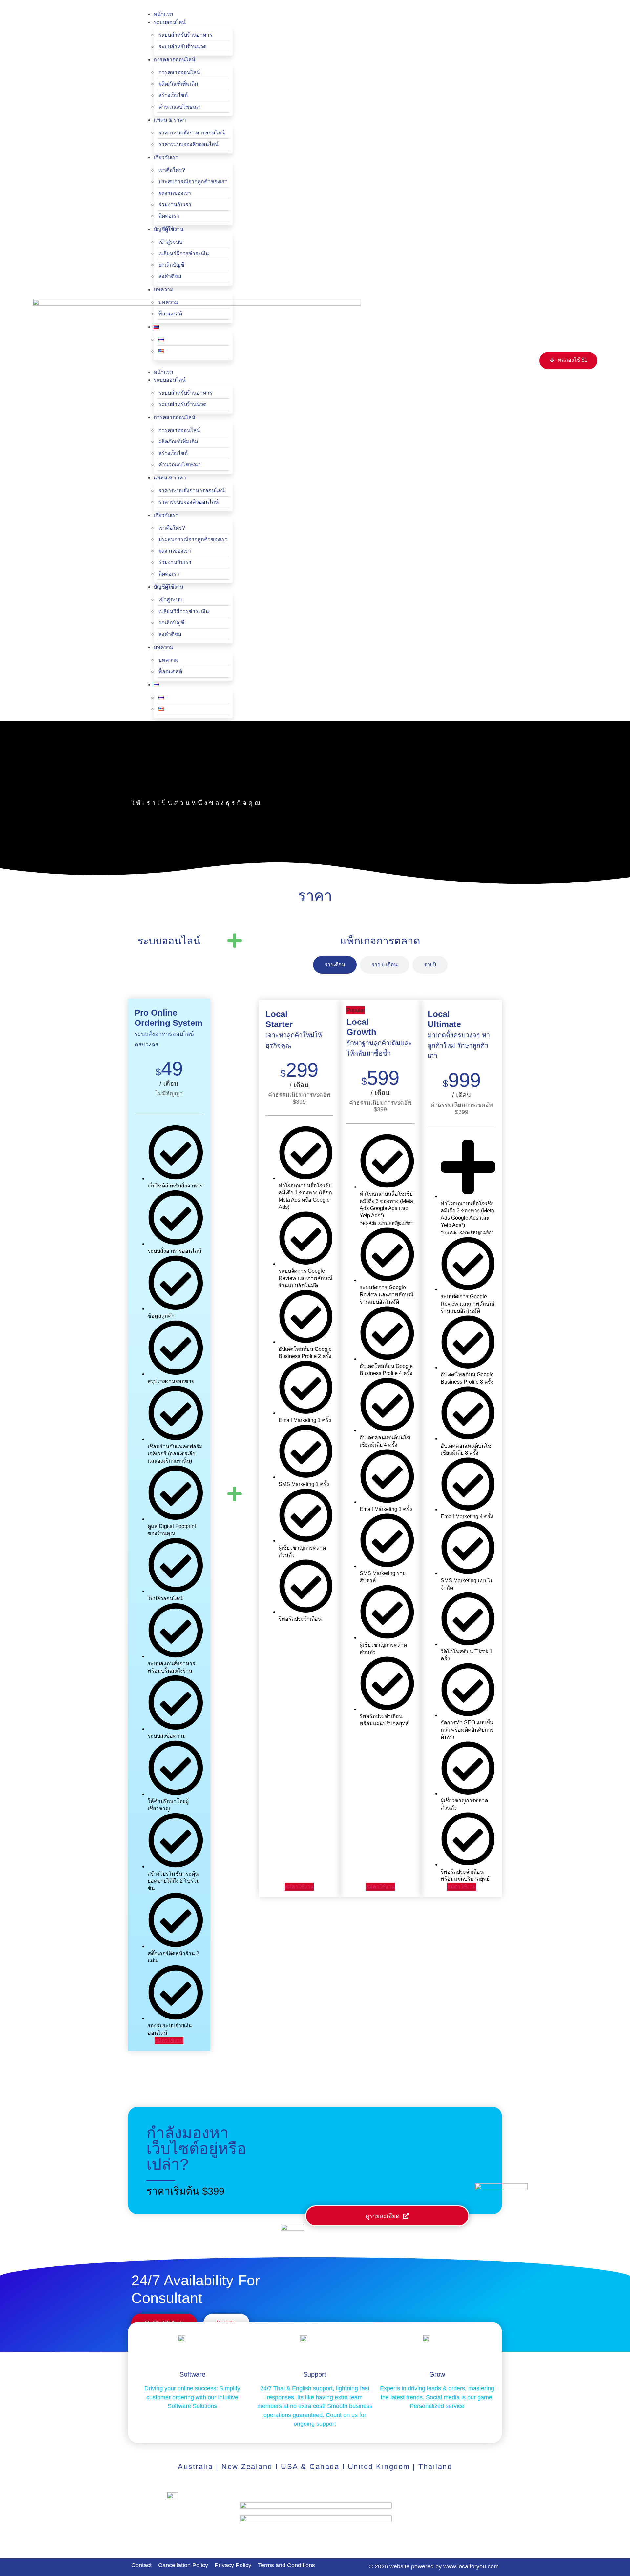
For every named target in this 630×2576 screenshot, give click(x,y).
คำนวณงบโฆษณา (180, 107)
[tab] (335, 965)
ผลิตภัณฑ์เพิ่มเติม (178, 84)
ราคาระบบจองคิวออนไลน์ (189, 144)
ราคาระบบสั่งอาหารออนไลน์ (192, 133)
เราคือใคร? (172, 170)
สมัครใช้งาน (169, 2040)
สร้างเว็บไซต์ (173, 95)
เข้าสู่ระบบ (170, 242)
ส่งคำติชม (170, 276)
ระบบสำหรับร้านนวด (182, 46)
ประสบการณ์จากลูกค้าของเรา (193, 182)
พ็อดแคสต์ (170, 314)
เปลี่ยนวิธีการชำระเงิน (184, 253)
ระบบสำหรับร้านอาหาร (185, 35)
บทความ (168, 302)
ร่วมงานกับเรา (175, 204)
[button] (187, 7)
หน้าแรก (163, 14)
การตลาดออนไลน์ (179, 72)
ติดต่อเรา (169, 216)
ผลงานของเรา (175, 193)
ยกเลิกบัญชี (171, 265)
